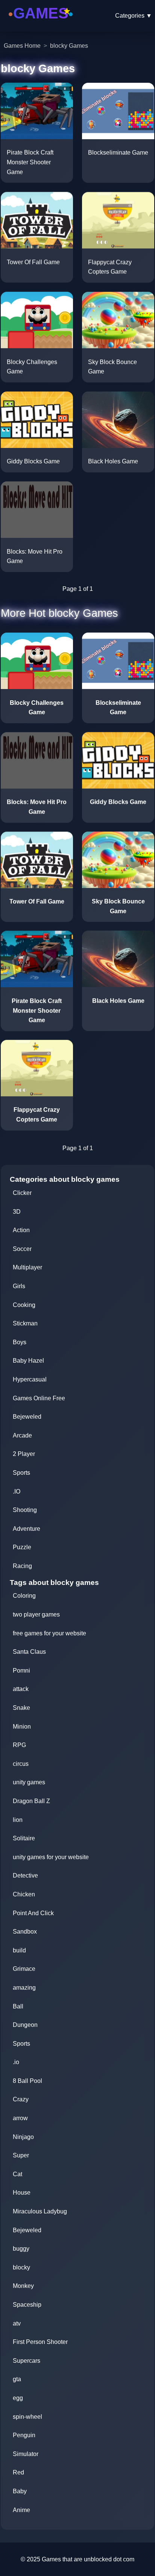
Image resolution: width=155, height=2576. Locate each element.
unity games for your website (51, 1857)
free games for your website (49, 1633)
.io (16, 2062)
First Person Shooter (40, 2342)
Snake (21, 1708)
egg (18, 2398)
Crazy (21, 2099)
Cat (17, 2174)
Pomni (21, 1671)
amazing (24, 1988)
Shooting (25, 1510)
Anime (21, 2510)
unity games (29, 1782)
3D (17, 1212)
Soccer (22, 1249)
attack (21, 1689)
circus (21, 1764)
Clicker (22, 1193)
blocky (21, 2267)
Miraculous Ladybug (40, 2211)
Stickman (25, 1323)
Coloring (24, 1596)
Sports (21, 1473)
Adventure (27, 1529)
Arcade (22, 1435)
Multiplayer (27, 1267)
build (19, 1950)
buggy (21, 2249)
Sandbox (25, 1932)
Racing (22, 1566)
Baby (20, 2491)
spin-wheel (27, 2417)
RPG (19, 1745)
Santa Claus (29, 1652)
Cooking (24, 1305)
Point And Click (33, 1913)
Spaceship (27, 2305)
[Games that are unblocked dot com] (41, 24)
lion (18, 1820)
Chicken (24, 1894)
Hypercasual (30, 1379)
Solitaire (24, 1838)
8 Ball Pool (27, 2081)
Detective (25, 1875)
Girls (19, 1286)
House (22, 2193)
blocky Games (69, 46)
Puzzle (22, 1547)
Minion (22, 1727)
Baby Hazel (28, 1361)
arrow (20, 2118)
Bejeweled (27, 1417)
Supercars (27, 2361)
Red (18, 2472)
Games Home (22, 46)
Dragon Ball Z (31, 1801)
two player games (36, 1614)
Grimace (24, 1969)
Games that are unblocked (77, 2559)
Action (21, 1230)
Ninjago (23, 2137)
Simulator (26, 2454)
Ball (18, 2006)
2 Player (24, 1454)
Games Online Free (39, 1398)
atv (17, 2323)
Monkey (23, 2286)
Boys (20, 1342)
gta (17, 2379)
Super (21, 2155)
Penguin (24, 2435)
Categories (134, 16)
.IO (17, 1491)
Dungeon (25, 2025)
